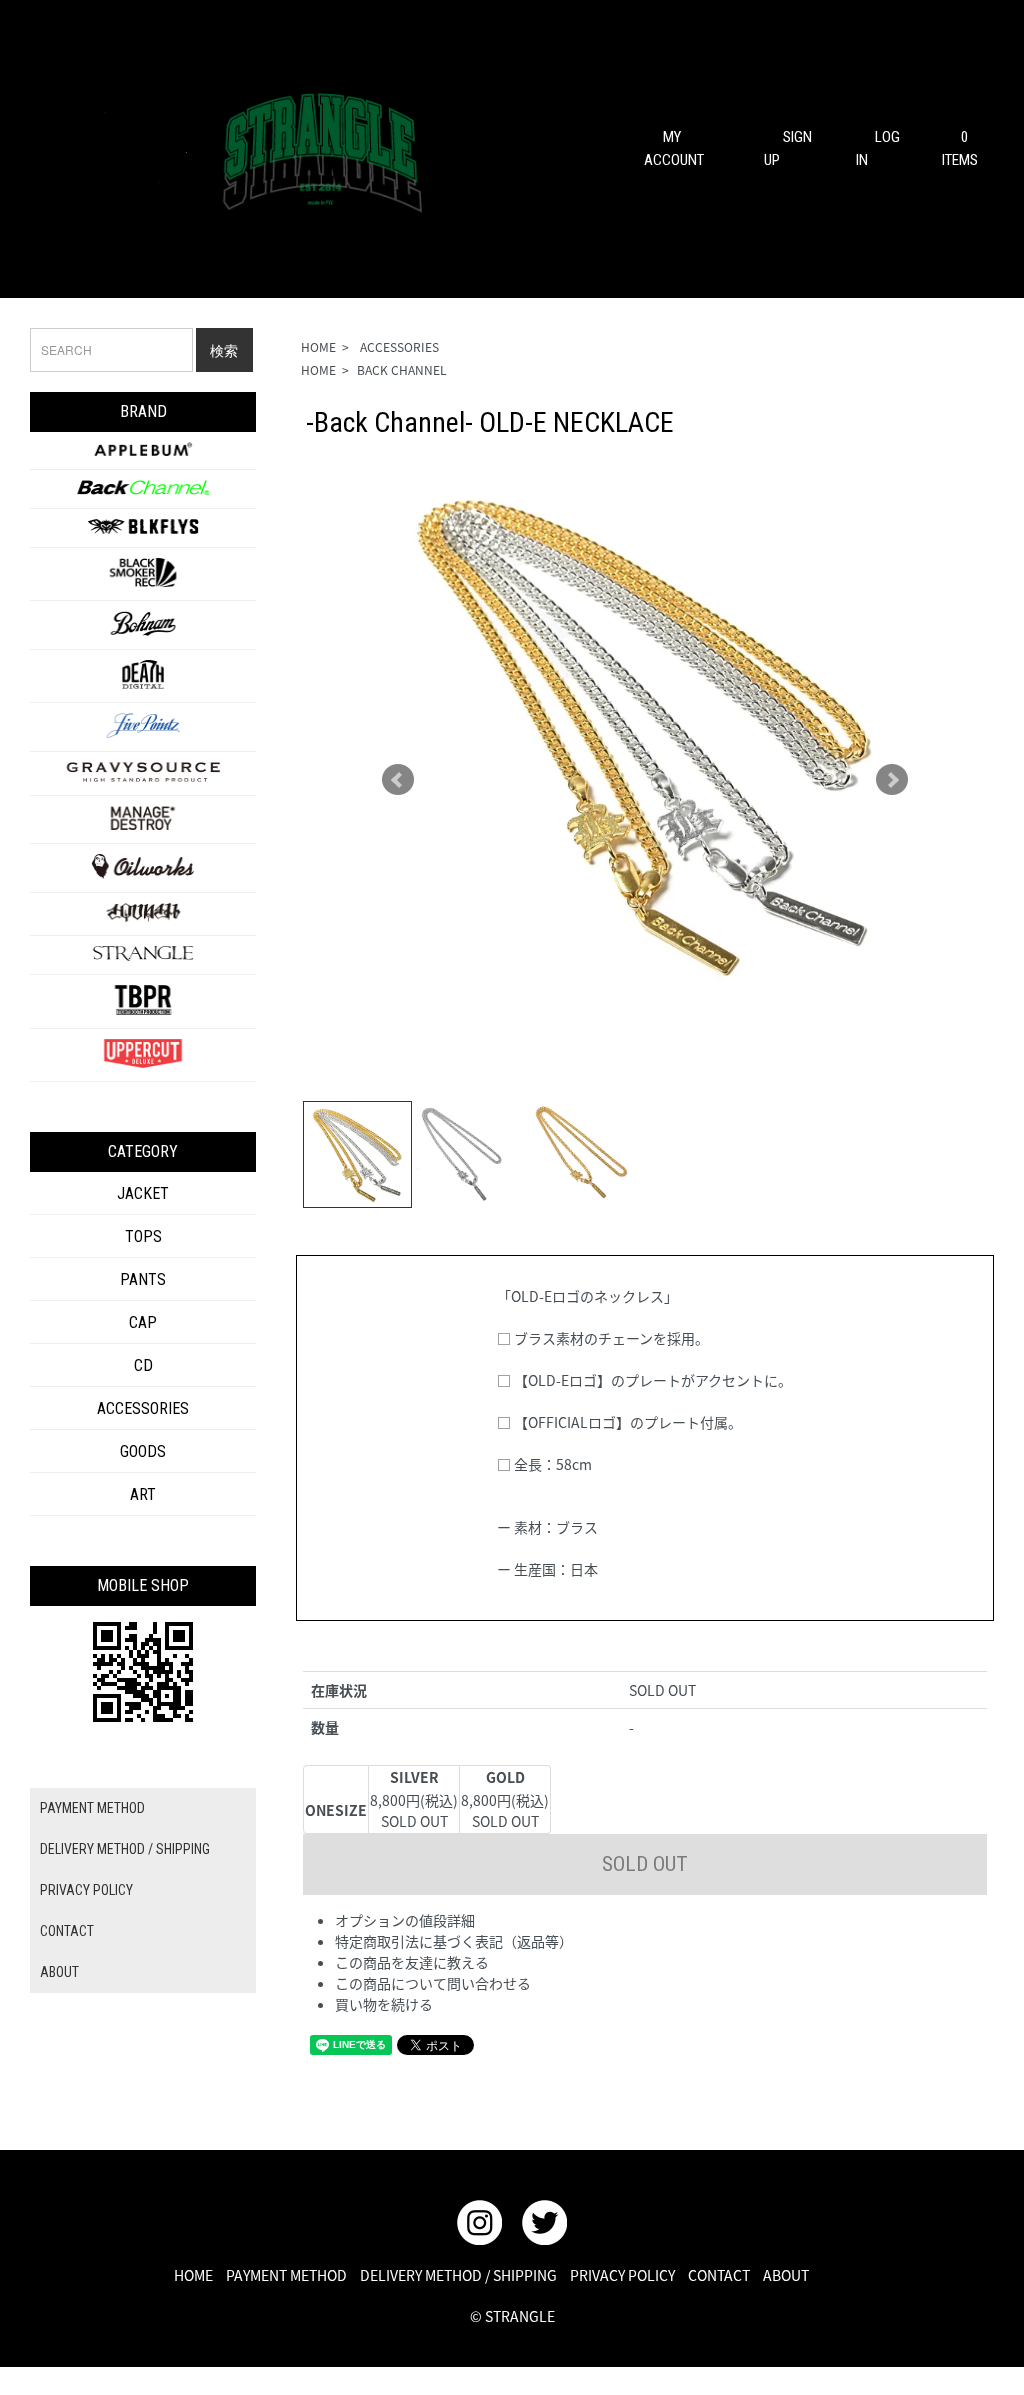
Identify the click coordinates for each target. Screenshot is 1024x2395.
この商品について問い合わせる (433, 1983)
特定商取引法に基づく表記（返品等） (454, 1941)
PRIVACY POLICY (86, 1890)
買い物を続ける (384, 2004)
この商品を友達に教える (412, 1962)
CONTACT (67, 1931)
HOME (318, 346)
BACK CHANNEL (402, 369)
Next (892, 780)
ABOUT (59, 1972)
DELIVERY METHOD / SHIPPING (125, 1849)
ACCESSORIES (398, 346)
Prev (398, 780)
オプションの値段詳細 (405, 1920)
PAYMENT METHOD (92, 1808)
